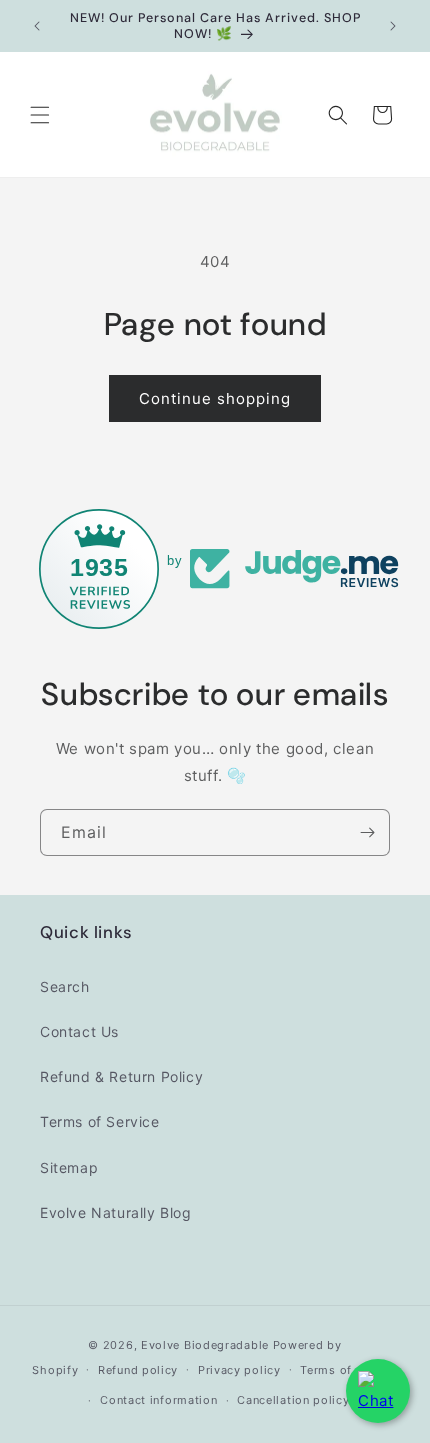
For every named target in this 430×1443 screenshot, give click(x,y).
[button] (40, 115)
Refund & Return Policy (121, 1076)
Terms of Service (100, 1121)
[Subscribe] (367, 832)
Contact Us (79, 1031)
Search (65, 986)
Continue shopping (215, 398)
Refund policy (138, 1370)
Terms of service (348, 1370)
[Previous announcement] (37, 26)
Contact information (158, 1400)
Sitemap (69, 1167)
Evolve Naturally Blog (116, 1212)
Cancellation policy (293, 1400)
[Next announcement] (393, 26)
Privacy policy (239, 1370)
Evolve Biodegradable (205, 1345)
